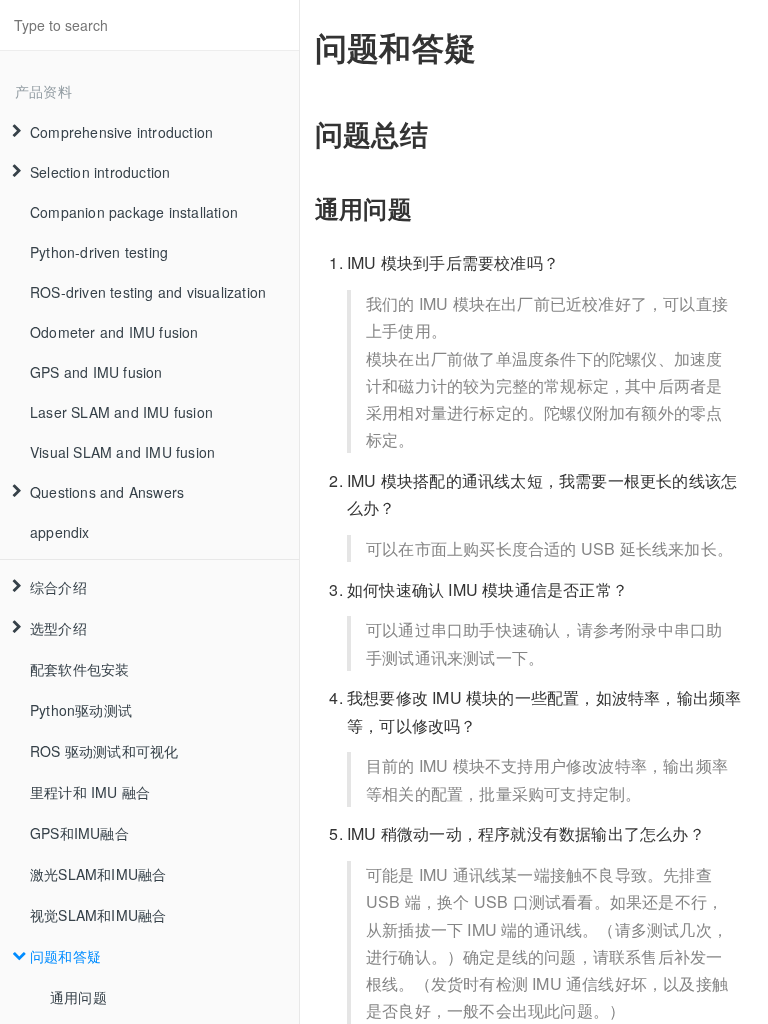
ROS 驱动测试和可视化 (104, 751)
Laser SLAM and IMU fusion (121, 412)
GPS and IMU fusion (96, 372)
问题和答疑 (65, 956)
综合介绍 (58, 587)
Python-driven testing (99, 252)
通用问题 (78, 997)
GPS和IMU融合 (79, 833)
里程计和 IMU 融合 (90, 792)
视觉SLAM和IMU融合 (98, 915)
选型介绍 (58, 628)
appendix (60, 532)
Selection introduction (100, 172)
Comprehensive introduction (121, 132)
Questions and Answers (107, 492)
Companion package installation (134, 212)
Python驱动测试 (81, 710)
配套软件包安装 (79, 669)
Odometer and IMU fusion (114, 332)
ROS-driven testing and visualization (148, 292)
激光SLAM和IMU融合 (98, 874)
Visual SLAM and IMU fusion (122, 452)
